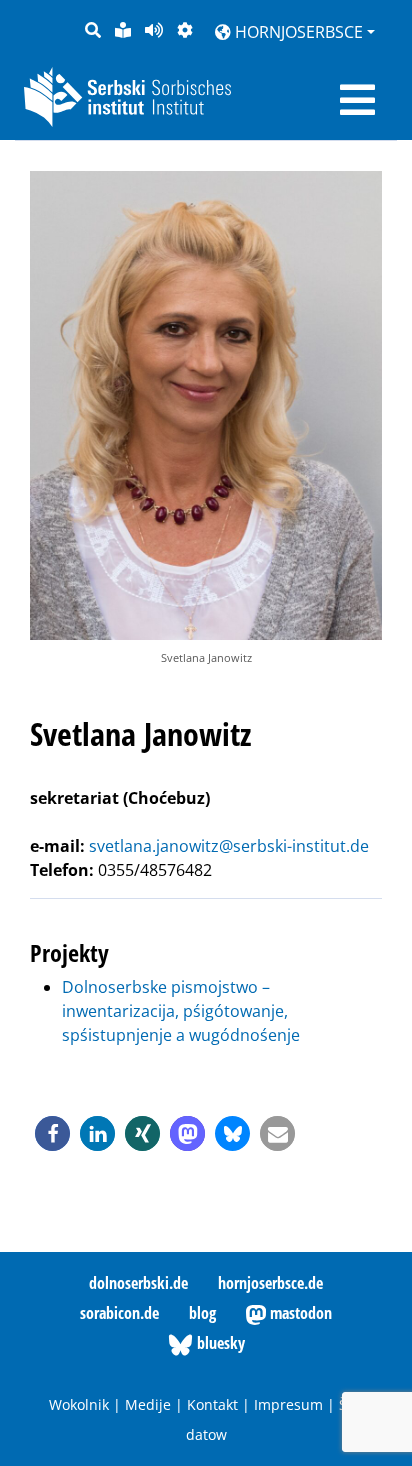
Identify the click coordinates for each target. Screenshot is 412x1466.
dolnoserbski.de (138, 1283)
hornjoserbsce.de (270, 1283)
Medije (148, 1404)
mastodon (299, 1313)
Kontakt (212, 1404)
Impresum (288, 1404)
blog (202, 1313)
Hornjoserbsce (297, 32)
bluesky (219, 1343)
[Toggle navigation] (357, 100)
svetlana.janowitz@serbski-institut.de (229, 846)
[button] (52, 1133)
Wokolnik (79, 1404)
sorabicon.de (119, 1313)
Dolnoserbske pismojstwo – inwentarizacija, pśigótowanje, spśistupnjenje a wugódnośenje (181, 1011)
